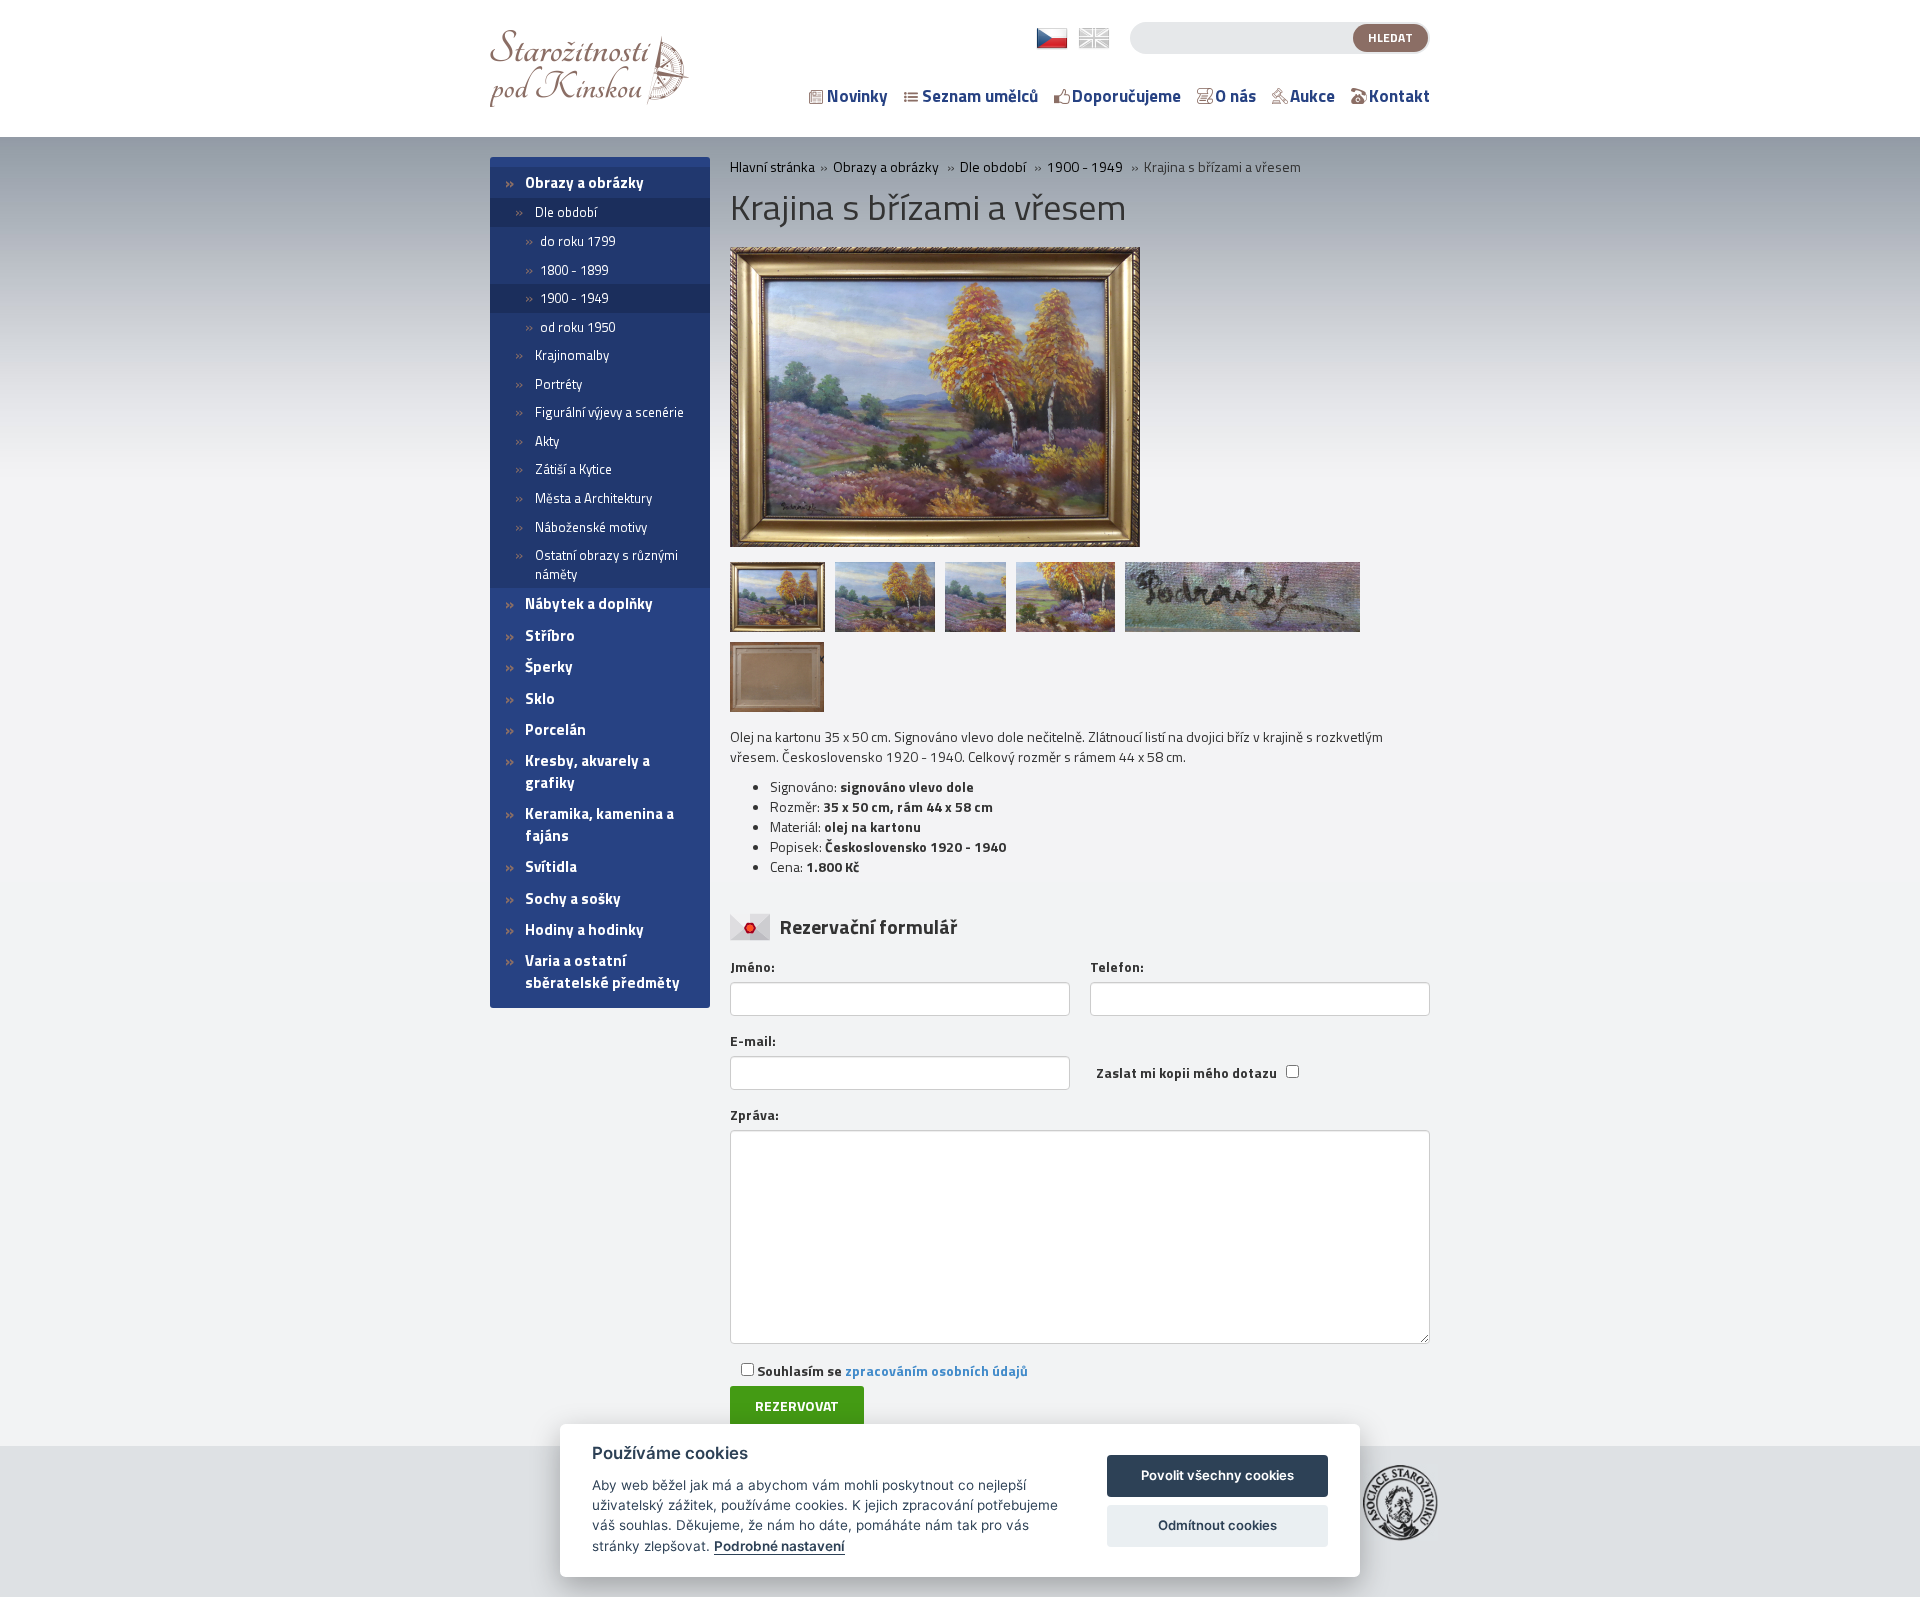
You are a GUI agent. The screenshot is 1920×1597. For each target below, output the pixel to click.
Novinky (857, 96)
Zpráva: (754, 1115)
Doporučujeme (1126, 96)
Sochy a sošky (573, 898)
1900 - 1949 (574, 298)
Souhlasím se (891, 1370)
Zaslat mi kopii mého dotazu (1186, 1073)
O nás (1235, 96)
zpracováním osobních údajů (936, 1370)
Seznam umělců (980, 96)
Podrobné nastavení (779, 1546)
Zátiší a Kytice (573, 469)
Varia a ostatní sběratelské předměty (602, 971)
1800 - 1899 (574, 270)
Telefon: (1117, 967)
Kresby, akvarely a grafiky (587, 771)
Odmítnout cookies (1217, 1525)
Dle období (566, 212)
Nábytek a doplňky (589, 603)
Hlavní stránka (772, 167)
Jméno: (752, 967)
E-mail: (753, 1041)
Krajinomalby (572, 355)
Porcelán (555, 729)
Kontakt (1399, 96)
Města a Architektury (593, 498)
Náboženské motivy (591, 527)
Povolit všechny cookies (1217, 1475)
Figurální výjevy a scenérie (609, 412)
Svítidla (551, 866)
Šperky (549, 666)
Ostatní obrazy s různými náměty (606, 564)
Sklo (540, 698)
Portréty (558, 384)
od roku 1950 (577, 327)
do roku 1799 (577, 241)
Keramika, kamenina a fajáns (599, 824)
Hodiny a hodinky (584, 929)
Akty (547, 441)
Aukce (1312, 96)
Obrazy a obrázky (584, 182)
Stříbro (550, 635)
